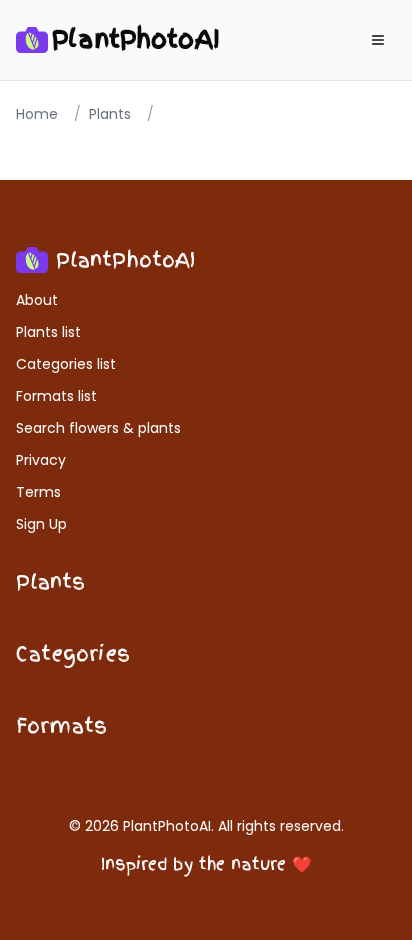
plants (110, 114)
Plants (50, 582)
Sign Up (41, 524)
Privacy (41, 460)
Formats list (56, 396)
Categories (73, 654)
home (37, 114)
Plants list (48, 332)
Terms (38, 492)
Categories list (66, 364)
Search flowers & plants (98, 428)
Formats (61, 726)
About (37, 300)
